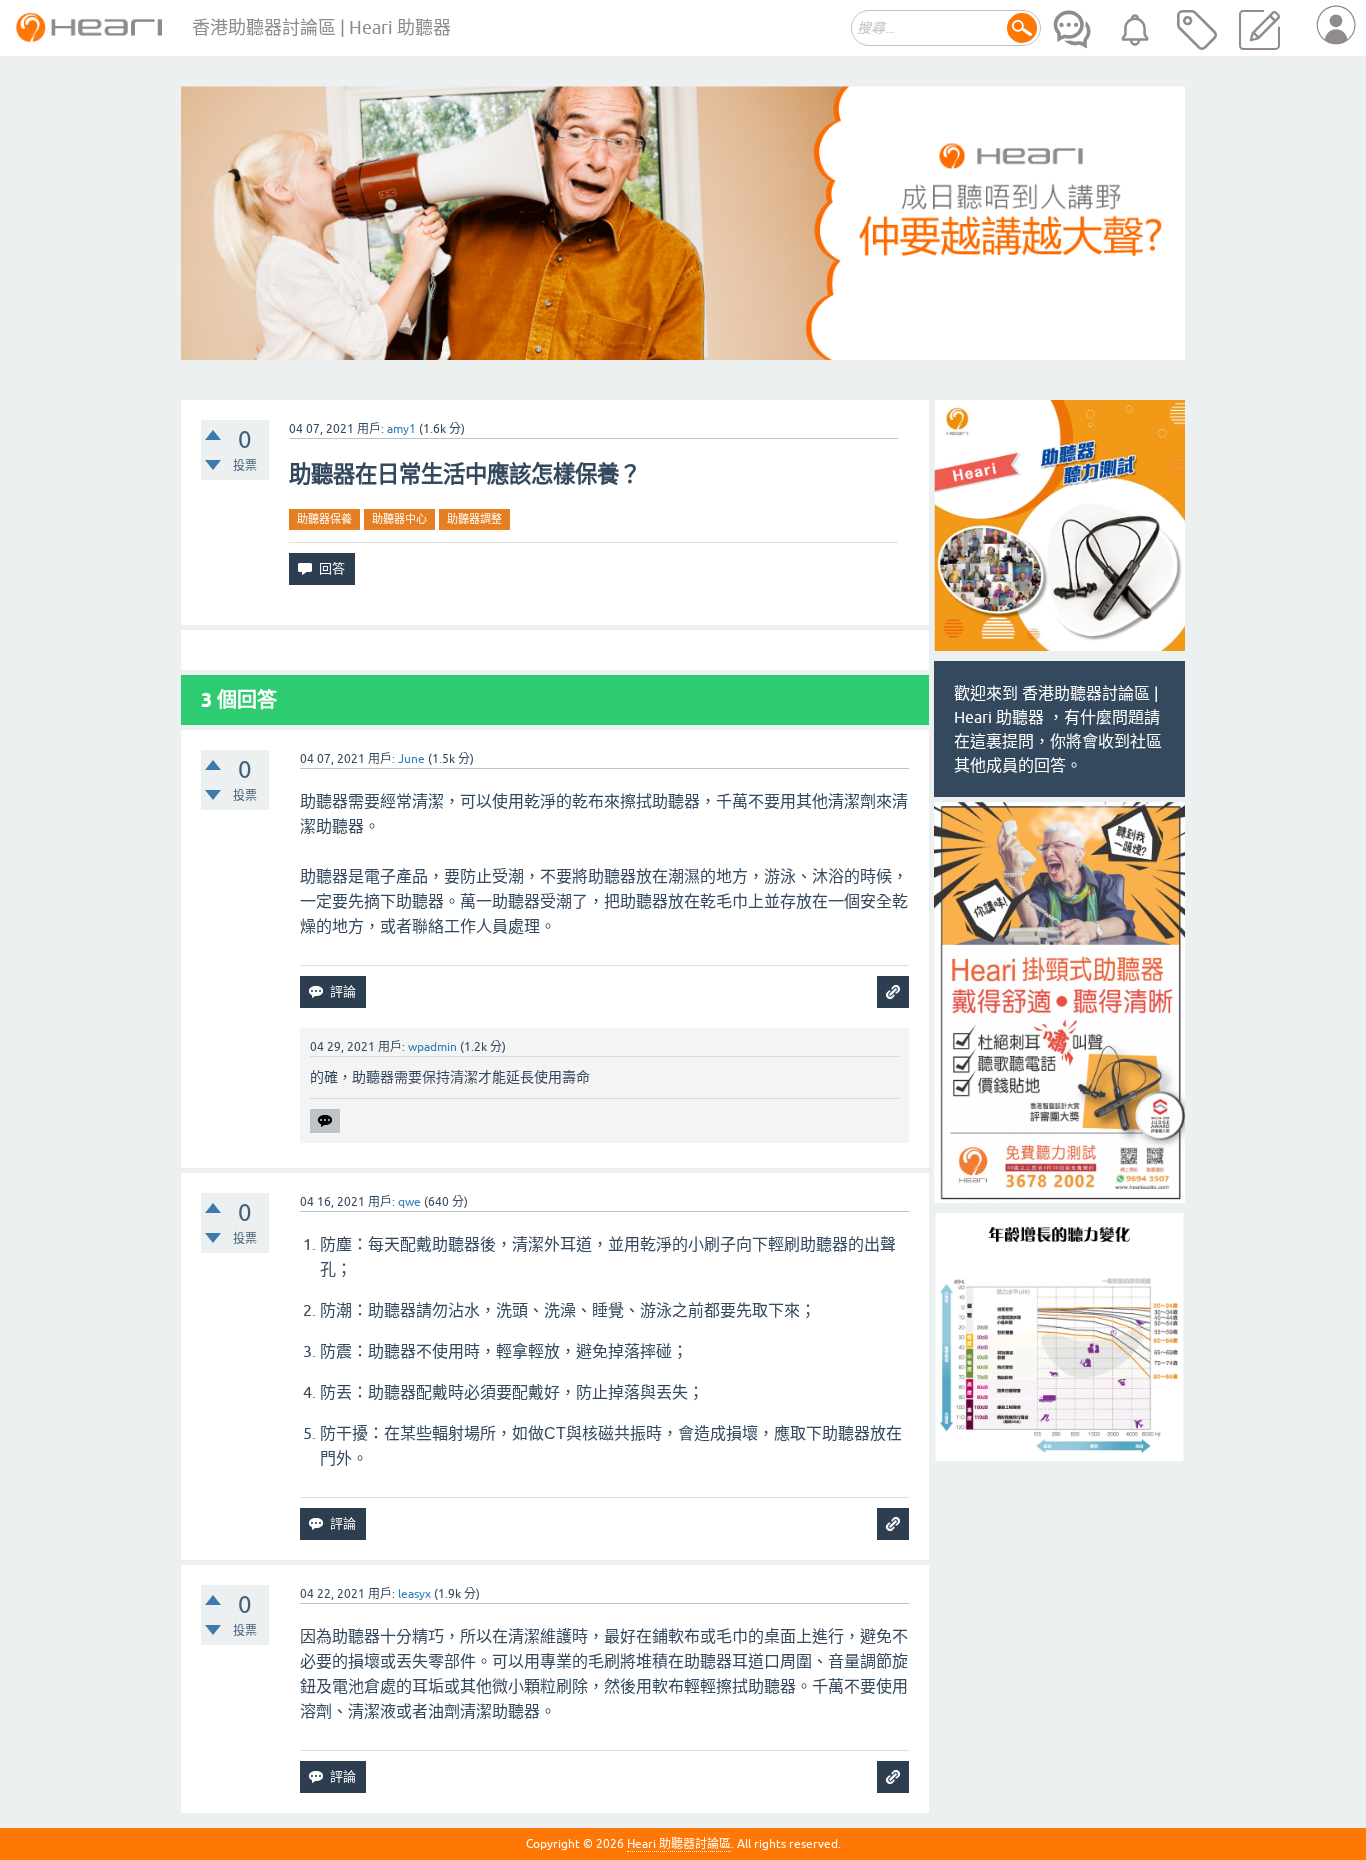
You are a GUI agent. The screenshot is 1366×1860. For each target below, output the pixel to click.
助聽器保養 (324, 519)
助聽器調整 (474, 519)
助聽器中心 (399, 519)
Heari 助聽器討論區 (679, 1844)
